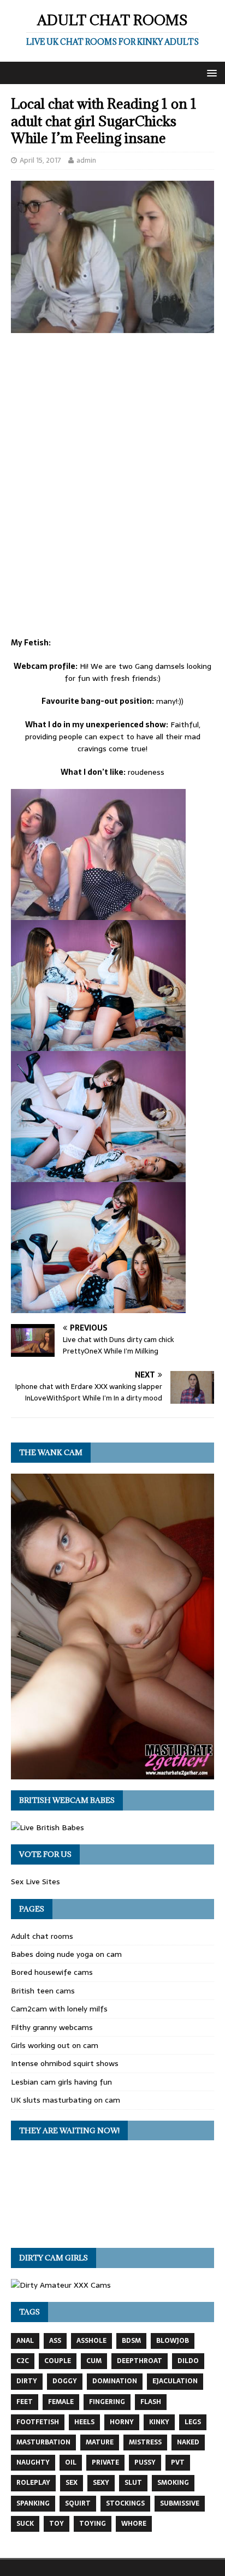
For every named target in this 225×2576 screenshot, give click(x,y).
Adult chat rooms (42, 1936)
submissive (180, 2503)
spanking (33, 2503)
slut (133, 2483)
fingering (107, 2402)
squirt (78, 2503)
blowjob (173, 2341)
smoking (173, 2483)
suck (25, 2524)
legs (193, 2422)
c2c (23, 2361)
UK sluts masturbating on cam (66, 2100)
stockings (125, 2503)
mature (100, 2442)
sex (72, 2483)
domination (115, 2381)
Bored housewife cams (52, 1972)
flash (151, 2402)
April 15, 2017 (40, 160)
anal (25, 2341)
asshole (91, 2341)
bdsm (131, 2341)
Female (61, 2402)
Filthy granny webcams (52, 2027)
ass (55, 2341)
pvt (178, 2462)
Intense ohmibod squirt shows (65, 2063)
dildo (188, 2361)
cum (94, 2361)
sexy (101, 2483)
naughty (33, 2462)
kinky (159, 2422)
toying (93, 2524)
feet (25, 2402)
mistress (145, 2442)
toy (57, 2524)
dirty (27, 2381)
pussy (145, 2462)
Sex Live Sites (35, 1881)
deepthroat (140, 2361)
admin (86, 160)
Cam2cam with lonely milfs (59, 2009)
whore (134, 2524)
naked (188, 2442)
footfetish (38, 2422)
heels (84, 2422)
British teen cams (43, 1991)
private (105, 2462)
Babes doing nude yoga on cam (66, 1954)
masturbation (43, 2442)
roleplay (33, 2483)
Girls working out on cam (55, 2045)
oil (71, 2462)
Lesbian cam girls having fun (61, 2082)
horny (122, 2422)
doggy (65, 2381)
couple (58, 2361)
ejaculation (175, 2381)
